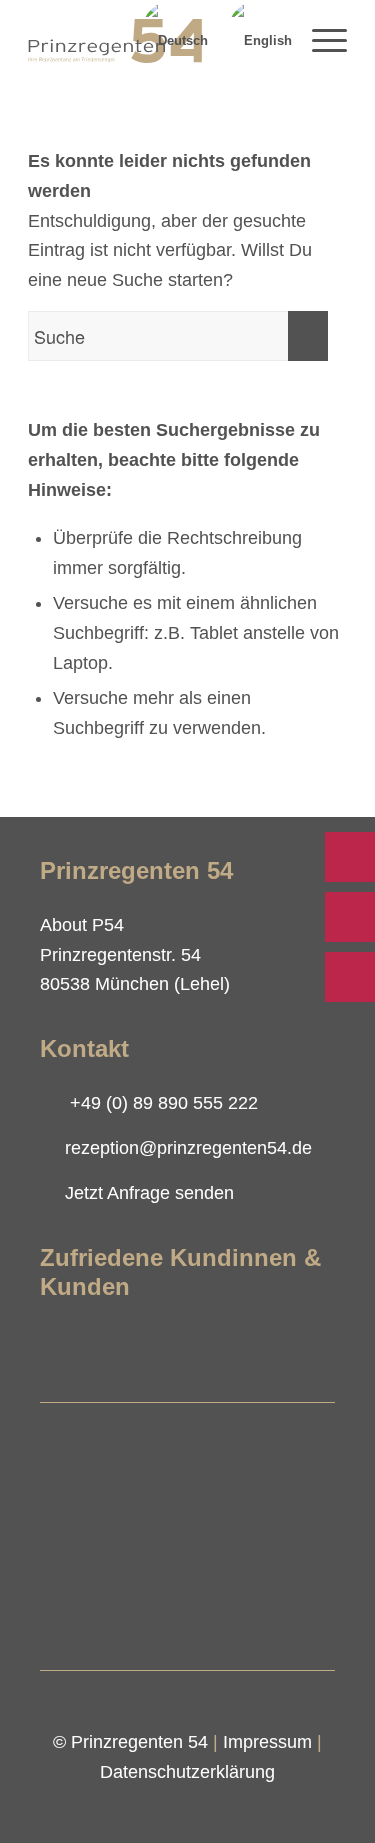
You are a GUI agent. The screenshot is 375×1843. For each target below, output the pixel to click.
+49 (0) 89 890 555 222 (164, 1103)
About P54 (82, 925)
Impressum (267, 1742)
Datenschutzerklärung (187, 1772)
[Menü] (319, 41)
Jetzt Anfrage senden (149, 1193)
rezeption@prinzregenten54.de (188, 1148)
